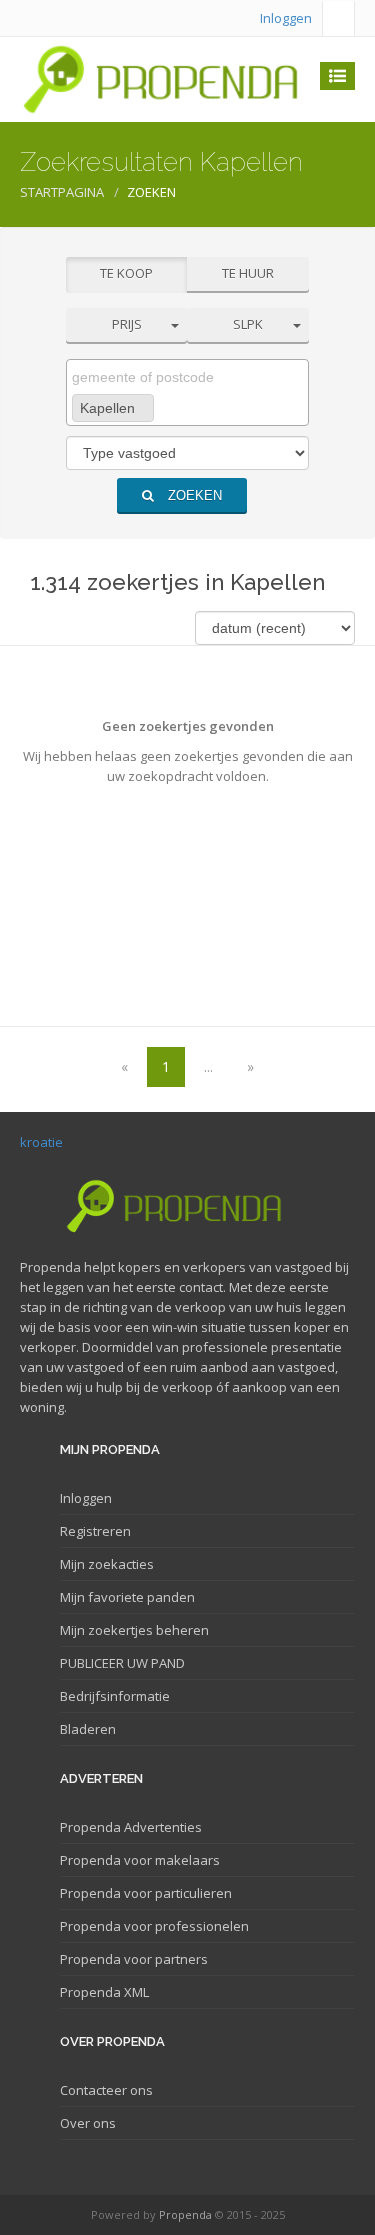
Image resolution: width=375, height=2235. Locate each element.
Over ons (88, 2123)
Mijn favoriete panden (127, 1597)
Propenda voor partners (134, 1959)
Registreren (95, 1531)
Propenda (185, 2214)
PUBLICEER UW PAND (122, 1663)
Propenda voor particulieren (146, 1893)
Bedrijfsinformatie (115, 1696)
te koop (126, 273)
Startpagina (62, 192)
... (208, 1066)
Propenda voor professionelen (154, 1926)
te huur (248, 273)
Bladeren (88, 1729)
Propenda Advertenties (131, 1827)
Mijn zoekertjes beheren (134, 1630)
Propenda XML (104, 1992)
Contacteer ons (106, 2090)
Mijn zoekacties (107, 1564)
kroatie (41, 1142)
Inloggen (286, 18)
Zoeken (193, 495)
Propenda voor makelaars (140, 1860)
